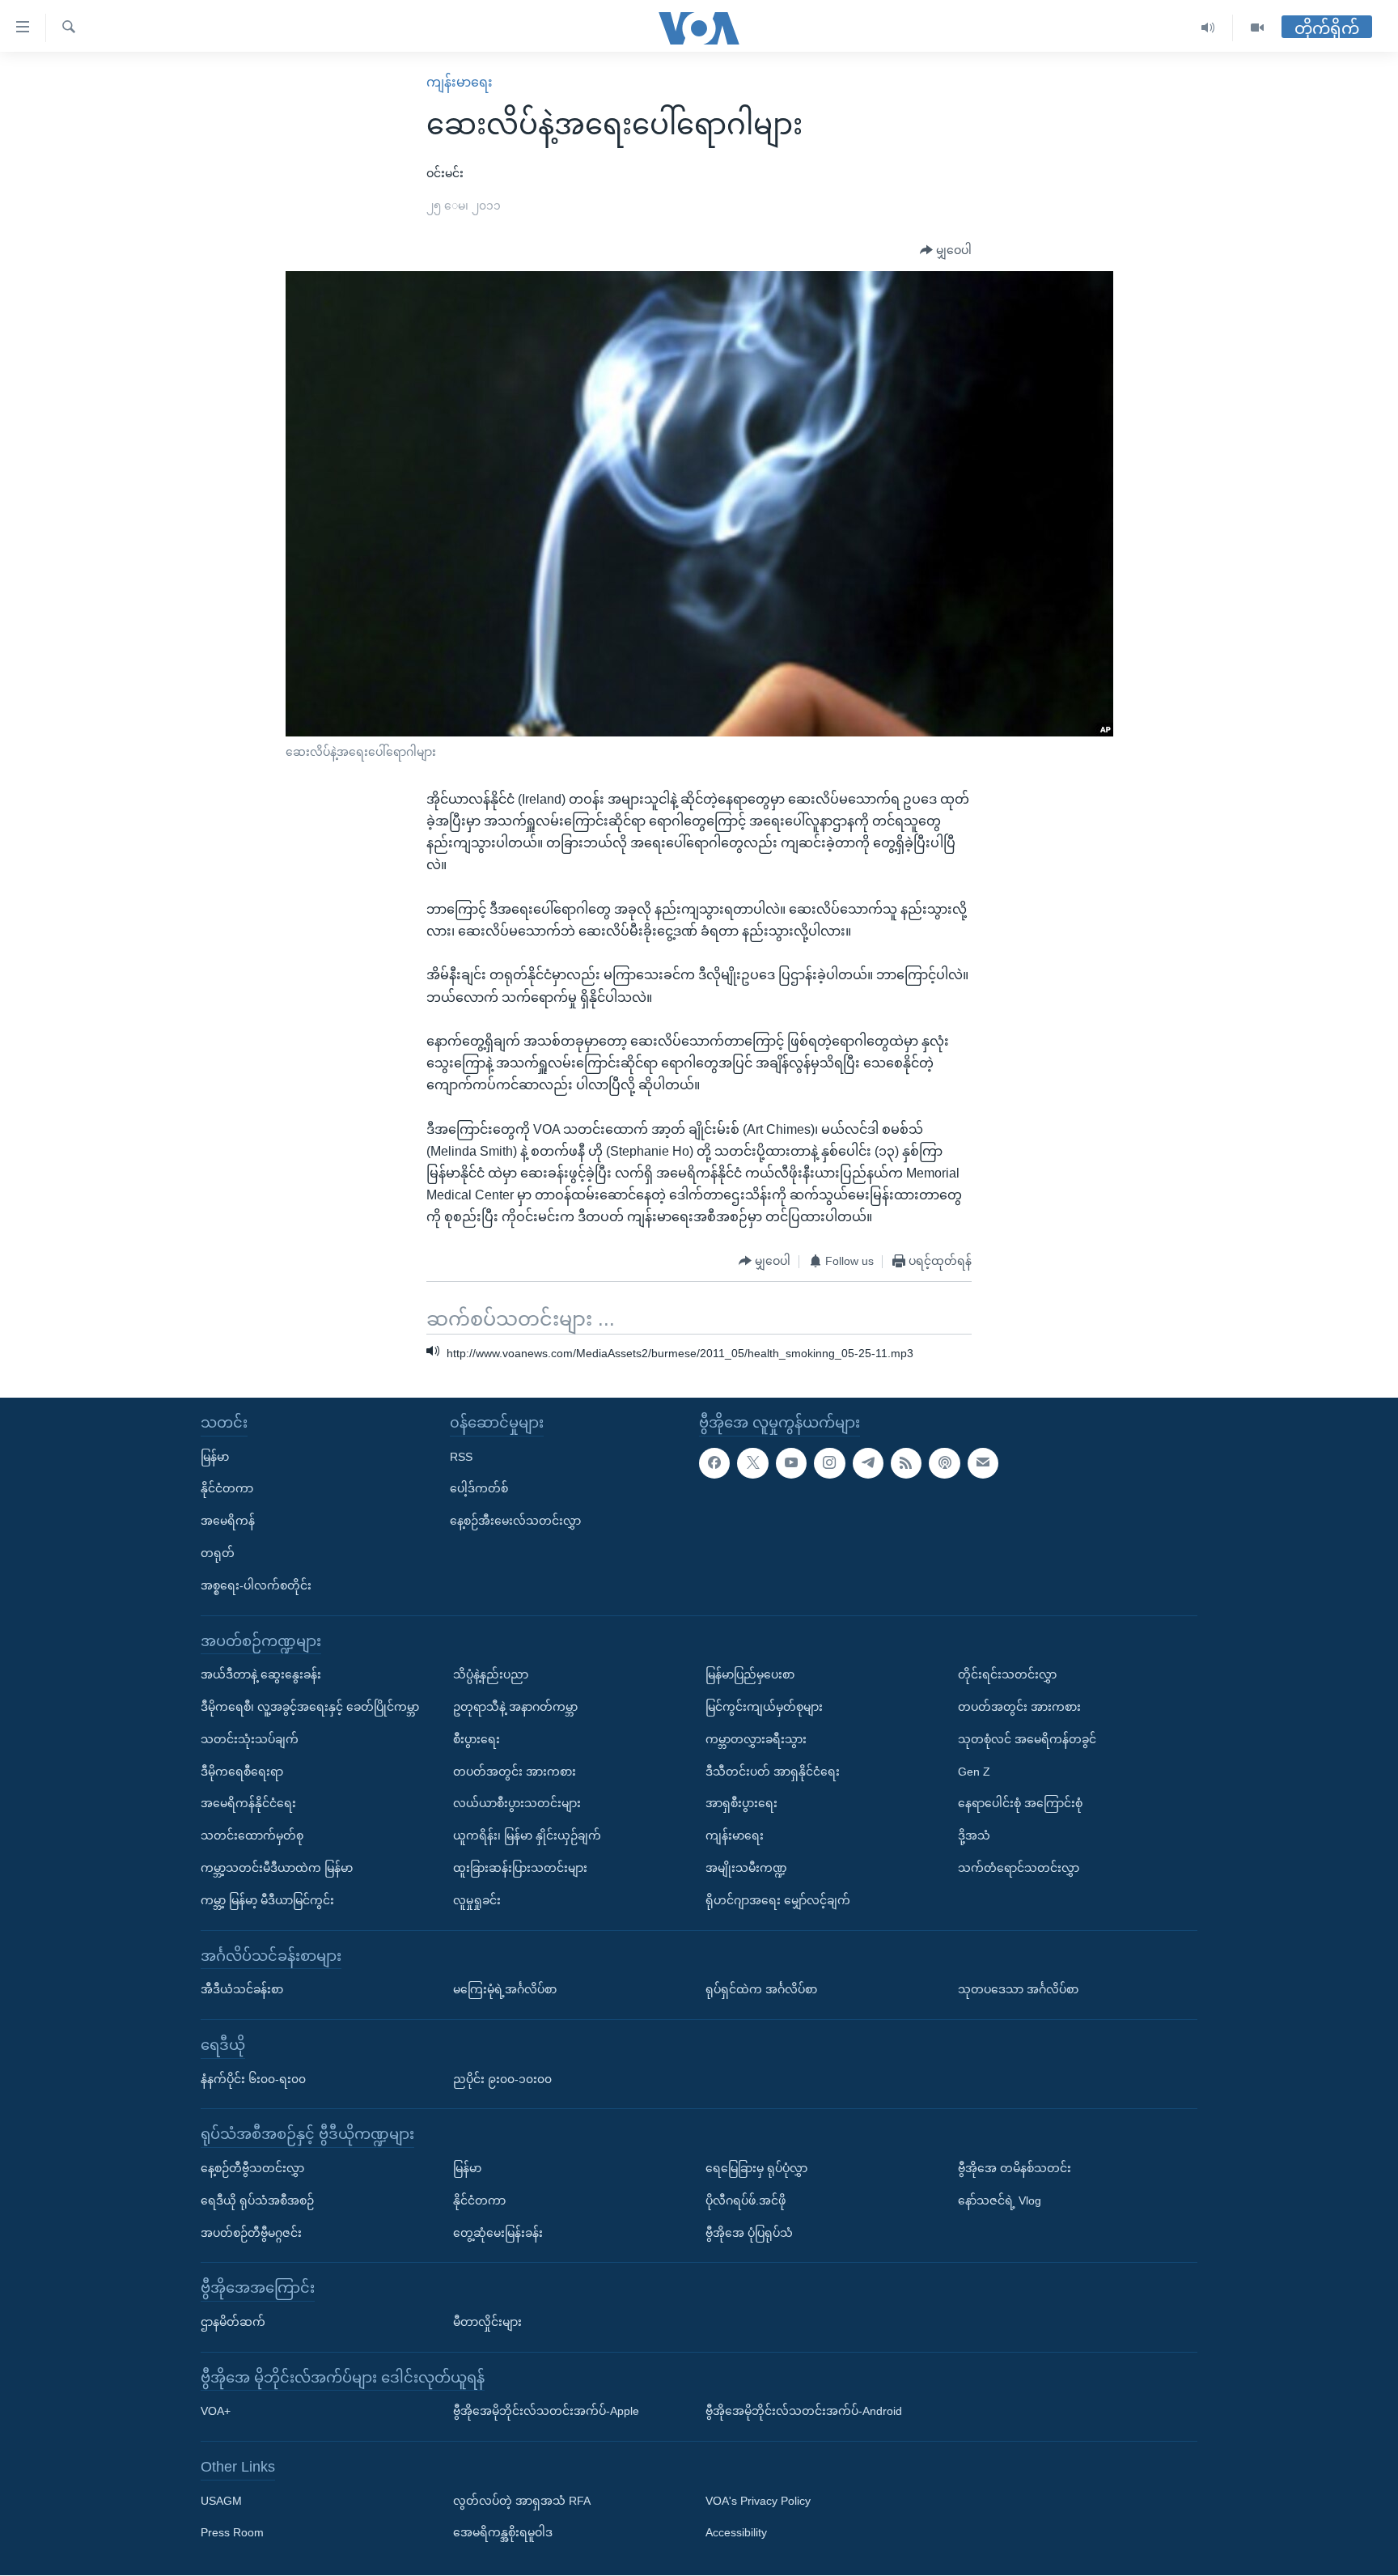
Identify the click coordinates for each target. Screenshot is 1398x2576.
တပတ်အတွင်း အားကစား (515, 1772)
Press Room (232, 2533)
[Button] (946, 251)
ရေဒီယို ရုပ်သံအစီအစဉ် (257, 2200)
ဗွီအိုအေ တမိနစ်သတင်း (1015, 2168)
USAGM (221, 2501)
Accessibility (736, 2533)
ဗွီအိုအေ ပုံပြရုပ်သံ (749, 2233)
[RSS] (906, 1463)
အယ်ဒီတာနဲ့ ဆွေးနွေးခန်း (261, 1675)
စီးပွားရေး (477, 1739)
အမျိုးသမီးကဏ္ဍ (746, 1868)
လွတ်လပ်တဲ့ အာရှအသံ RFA (522, 2501)
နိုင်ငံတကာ (227, 1489)
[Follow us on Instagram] (829, 1463)
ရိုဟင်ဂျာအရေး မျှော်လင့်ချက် (778, 1900)
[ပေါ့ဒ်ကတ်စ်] (944, 1463)
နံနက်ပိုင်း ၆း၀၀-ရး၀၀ (253, 2079)
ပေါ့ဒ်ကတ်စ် (479, 1489)
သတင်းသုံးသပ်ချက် (250, 1739)
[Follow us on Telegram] (868, 1463)
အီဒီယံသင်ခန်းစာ (242, 1990)
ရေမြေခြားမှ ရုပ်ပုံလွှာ (756, 2168)
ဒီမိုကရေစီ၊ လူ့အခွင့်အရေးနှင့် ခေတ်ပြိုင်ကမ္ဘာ (310, 1707)
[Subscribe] (983, 1463)
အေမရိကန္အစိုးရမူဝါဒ (503, 2533)
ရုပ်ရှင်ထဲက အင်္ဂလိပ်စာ (761, 1990)
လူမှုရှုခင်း (477, 1900)
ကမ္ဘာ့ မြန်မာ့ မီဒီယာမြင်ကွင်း (267, 1900)
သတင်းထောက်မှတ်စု (252, 1836)
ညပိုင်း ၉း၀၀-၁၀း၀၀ (502, 2079)
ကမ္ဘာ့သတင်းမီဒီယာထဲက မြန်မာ (277, 1868)
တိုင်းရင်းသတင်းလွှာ (1007, 1675)
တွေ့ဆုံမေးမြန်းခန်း (498, 2233)
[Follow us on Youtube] (791, 1463)
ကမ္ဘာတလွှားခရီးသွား (756, 1739)
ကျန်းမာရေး (460, 82)
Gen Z (974, 1772)
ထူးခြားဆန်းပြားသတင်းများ (520, 1868)
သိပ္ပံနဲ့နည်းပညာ (491, 1675)
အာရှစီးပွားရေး (741, 1804)
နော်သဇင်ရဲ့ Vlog (1000, 2200)
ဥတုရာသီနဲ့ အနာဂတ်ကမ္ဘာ (515, 1707)
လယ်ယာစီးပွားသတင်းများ (517, 1804)
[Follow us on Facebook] (714, 1463)
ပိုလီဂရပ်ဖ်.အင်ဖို (746, 2200)
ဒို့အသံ (974, 1836)
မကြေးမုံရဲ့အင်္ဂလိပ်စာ (505, 1990)
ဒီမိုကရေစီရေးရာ (242, 1772)
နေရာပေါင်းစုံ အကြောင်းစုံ (1020, 1804)
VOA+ (216, 2412)
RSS (461, 1457)
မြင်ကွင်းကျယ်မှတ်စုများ (764, 1707)
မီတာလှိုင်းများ (487, 2322)
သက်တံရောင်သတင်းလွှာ (1019, 1868)
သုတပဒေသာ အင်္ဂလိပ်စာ (1018, 1990)
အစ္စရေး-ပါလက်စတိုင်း (256, 1585)
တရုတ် (218, 1553)
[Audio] (1208, 28)
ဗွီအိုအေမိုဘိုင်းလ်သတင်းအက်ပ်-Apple (546, 2412)
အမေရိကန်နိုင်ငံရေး (248, 1804)
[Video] (1257, 28)
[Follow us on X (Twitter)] (752, 1463)
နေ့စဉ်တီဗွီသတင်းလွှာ (252, 2168)
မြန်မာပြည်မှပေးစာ (750, 1675)
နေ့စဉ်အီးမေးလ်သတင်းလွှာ (515, 1521)
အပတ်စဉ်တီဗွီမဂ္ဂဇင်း (251, 2233)
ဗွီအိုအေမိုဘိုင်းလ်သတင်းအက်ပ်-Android (804, 2412)
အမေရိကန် (228, 1521)
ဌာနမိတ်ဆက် (233, 2322)
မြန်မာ (215, 1457)
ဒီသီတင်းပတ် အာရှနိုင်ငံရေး (773, 1772)
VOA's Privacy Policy (758, 2501)
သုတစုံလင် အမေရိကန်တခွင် (1027, 1739)
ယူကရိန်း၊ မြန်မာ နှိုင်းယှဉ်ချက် (527, 1836)
